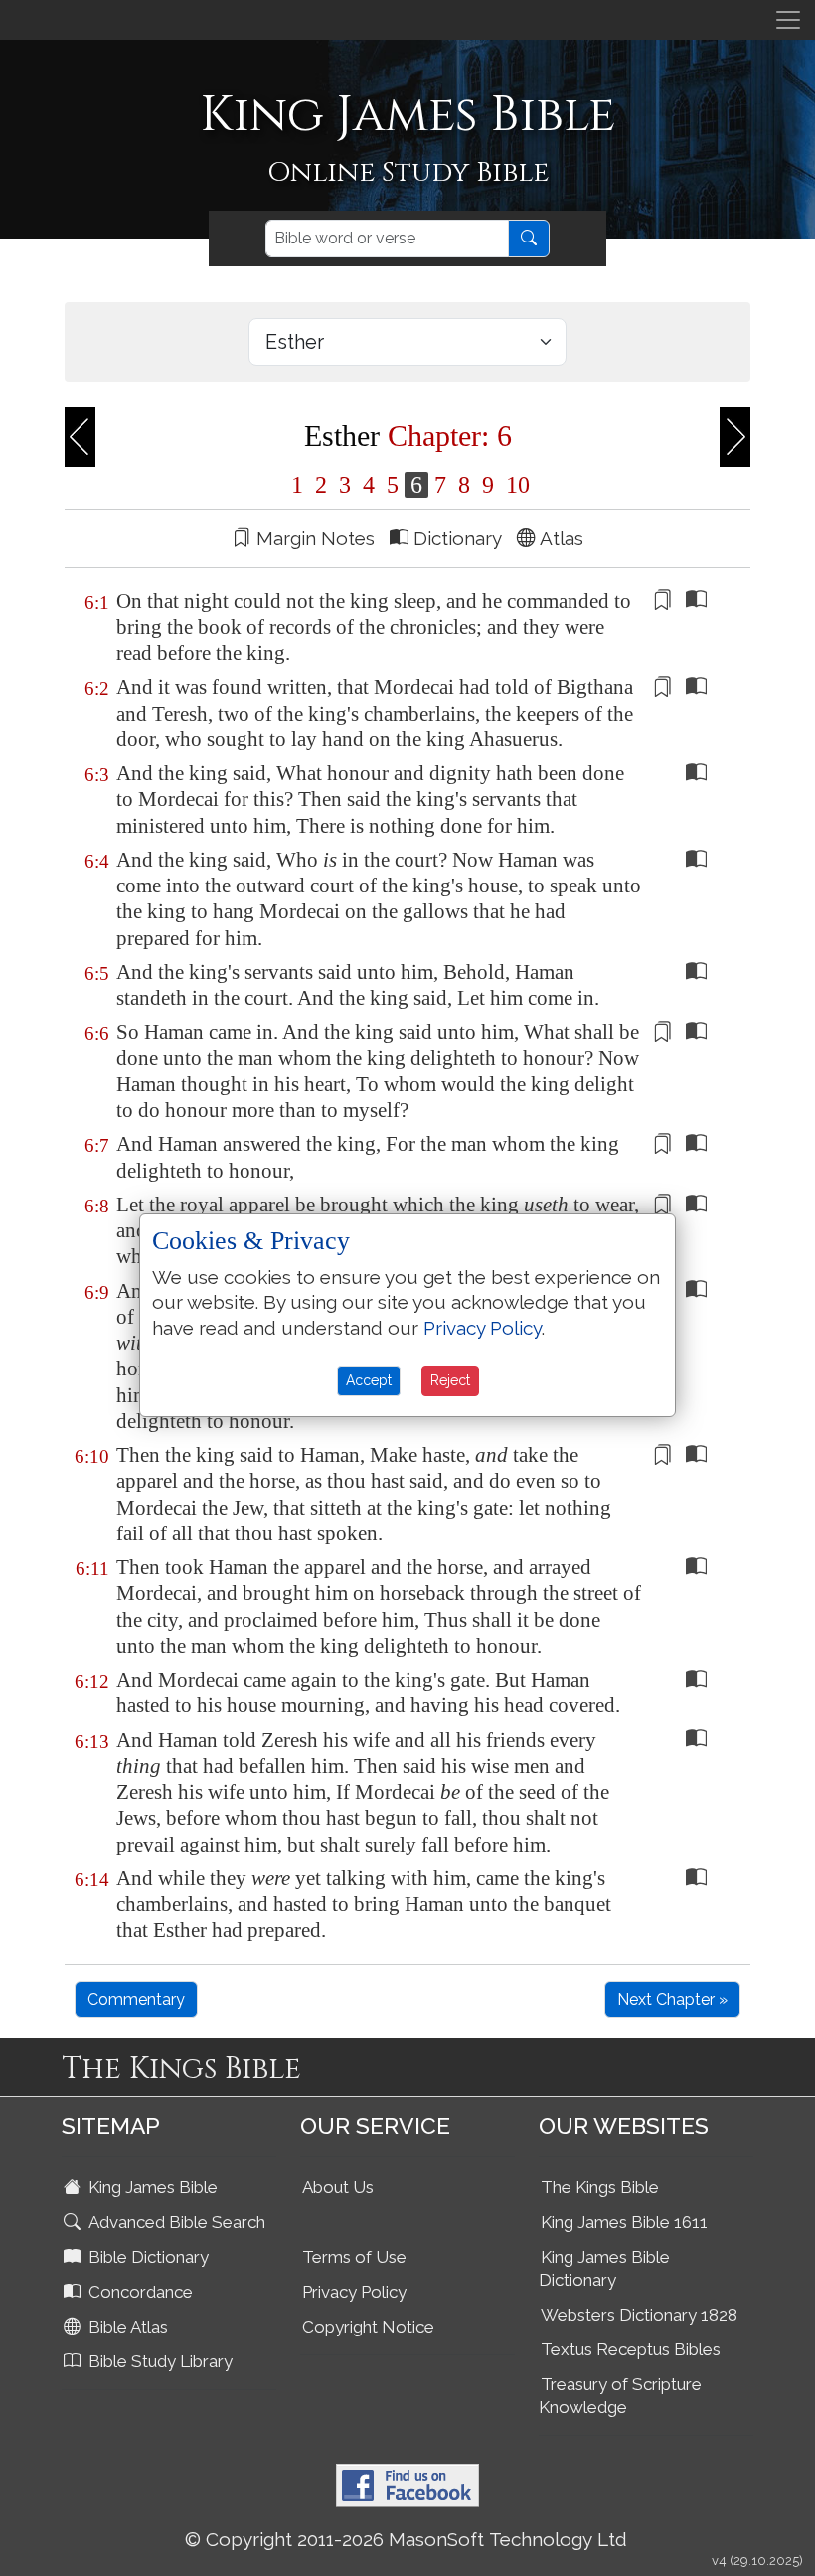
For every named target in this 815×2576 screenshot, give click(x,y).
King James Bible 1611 (624, 2222)
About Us (338, 2187)
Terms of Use (354, 2257)
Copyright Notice (368, 2327)
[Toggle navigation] (788, 20)
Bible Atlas (126, 2327)
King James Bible (151, 2187)
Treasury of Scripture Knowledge (620, 2396)
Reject (450, 1380)
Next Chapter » (672, 1999)
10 (515, 485)
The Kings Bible (600, 2187)
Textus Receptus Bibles (631, 2349)
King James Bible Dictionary (604, 2268)
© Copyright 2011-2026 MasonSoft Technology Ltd (406, 2539)
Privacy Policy (354, 2292)
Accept (369, 1380)
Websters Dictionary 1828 (639, 2315)
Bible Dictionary (147, 2257)
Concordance (139, 2292)
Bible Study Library (159, 2361)
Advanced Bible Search (175, 2222)
